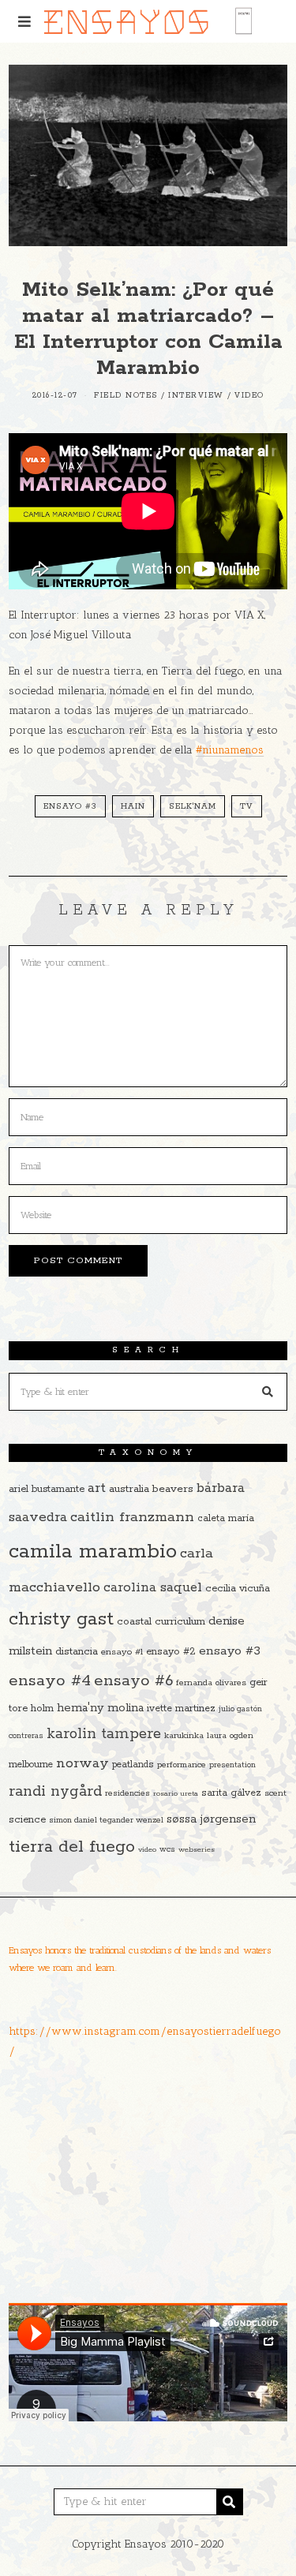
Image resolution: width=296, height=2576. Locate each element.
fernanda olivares (211, 1683)
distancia (77, 1652)
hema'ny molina (100, 1708)
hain (133, 806)
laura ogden (230, 1736)
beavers (173, 1489)
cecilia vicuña (238, 1589)
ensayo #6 (133, 1681)
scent (275, 1793)
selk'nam (193, 806)
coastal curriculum (161, 1622)
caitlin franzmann (132, 1517)
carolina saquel (153, 1588)
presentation (232, 1765)
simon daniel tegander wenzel (106, 1820)
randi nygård (55, 1792)
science (27, 1820)
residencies (127, 1793)
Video (249, 396)
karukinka (184, 1736)
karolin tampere (104, 1734)
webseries (197, 1849)
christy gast (61, 1619)
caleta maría (226, 1518)
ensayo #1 (122, 1652)
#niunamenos (230, 750)
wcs (167, 1850)
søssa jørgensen (211, 1819)
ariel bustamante (47, 1489)
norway (82, 1763)
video (147, 1849)
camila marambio (93, 1552)
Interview (196, 396)
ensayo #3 (70, 806)
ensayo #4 (50, 1681)
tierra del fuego (72, 1847)
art (97, 1488)
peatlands (133, 1765)
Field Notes (126, 396)
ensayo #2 (171, 1652)
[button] (268, 1392)
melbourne (31, 1765)
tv (247, 806)
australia (129, 1489)
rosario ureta (176, 1793)
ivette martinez (181, 1709)
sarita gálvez (231, 1793)
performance (182, 1765)
